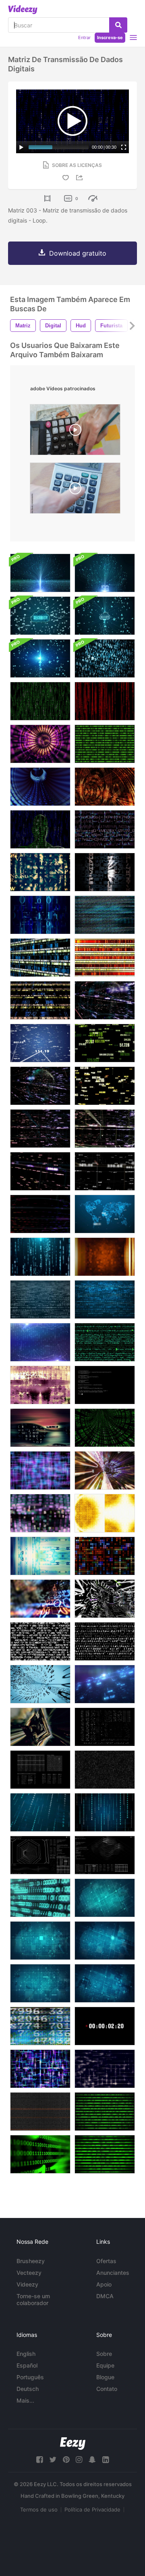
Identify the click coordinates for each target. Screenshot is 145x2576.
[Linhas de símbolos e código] (105, 1342)
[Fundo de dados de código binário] (105, 744)
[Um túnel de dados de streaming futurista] (40, 1684)
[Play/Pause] (21, 147)
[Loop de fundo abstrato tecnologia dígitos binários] (105, 658)
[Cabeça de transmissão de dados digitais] (40, 829)
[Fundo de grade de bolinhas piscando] (105, 1898)
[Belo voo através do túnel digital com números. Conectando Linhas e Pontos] (105, 1000)
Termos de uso (39, 2509)
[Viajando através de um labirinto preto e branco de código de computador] (105, 1599)
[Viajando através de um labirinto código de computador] (40, 1599)
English (26, 2354)
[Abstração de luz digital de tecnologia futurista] (105, 1257)
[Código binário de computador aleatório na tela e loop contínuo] (105, 1727)
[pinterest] (66, 2460)
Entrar (84, 37)
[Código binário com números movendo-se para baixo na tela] (40, 1257)
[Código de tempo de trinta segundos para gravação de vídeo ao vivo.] (105, 2026)
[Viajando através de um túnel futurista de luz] (105, 787)
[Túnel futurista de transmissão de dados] (40, 787)
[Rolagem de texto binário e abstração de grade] (40, 915)
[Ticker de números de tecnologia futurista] (40, 958)
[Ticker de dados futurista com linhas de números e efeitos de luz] (105, 958)
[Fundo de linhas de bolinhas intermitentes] (40, 1983)
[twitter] (53, 2460)
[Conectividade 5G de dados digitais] (105, 573)
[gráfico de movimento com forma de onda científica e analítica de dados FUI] (105, 1855)
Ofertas (106, 2261)
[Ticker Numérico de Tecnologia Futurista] (40, 1000)
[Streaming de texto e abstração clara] (105, 872)
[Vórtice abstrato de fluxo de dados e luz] (40, 1727)
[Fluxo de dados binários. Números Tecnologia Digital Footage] (40, 2112)
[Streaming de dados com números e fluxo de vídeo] (40, 2026)
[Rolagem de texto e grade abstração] (105, 829)
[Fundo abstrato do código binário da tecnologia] (40, 1299)
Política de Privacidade (92, 2509)
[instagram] (79, 2460)
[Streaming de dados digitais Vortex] (105, 1428)
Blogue (105, 2377)
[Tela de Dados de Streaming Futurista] (40, 1556)
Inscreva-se (110, 37)
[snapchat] (92, 2460)
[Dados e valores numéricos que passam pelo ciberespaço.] (40, 1214)
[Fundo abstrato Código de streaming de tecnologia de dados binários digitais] (105, 1770)
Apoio (104, 2284)
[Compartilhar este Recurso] (81, 178)
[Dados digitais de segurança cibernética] (40, 616)
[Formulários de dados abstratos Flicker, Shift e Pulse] (40, 1428)
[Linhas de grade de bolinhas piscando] (105, 1983)
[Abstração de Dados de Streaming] (40, 872)
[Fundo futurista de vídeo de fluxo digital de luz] (40, 1513)
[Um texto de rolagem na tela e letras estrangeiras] (105, 1641)
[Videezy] (23, 10)
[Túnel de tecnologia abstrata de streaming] (40, 744)
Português (30, 2377)
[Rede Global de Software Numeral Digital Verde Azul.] (40, 1898)
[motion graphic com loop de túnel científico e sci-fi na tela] (40, 1855)
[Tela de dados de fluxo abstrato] (105, 1513)
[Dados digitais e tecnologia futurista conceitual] (40, 573)
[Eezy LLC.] (73, 2444)
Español (27, 2365)
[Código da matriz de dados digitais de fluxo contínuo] (105, 701)
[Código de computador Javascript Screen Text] (105, 1385)
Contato (107, 2389)
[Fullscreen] (124, 147)
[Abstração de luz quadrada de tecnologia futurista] (105, 1556)
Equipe (105, 2365)
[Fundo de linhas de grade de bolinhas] (40, 1941)
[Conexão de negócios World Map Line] (105, 1214)
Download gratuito (78, 253)
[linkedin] (106, 2460)
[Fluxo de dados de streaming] (40, 701)
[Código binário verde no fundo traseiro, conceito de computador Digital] (105, 2112)
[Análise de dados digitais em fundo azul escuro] (105, 1684)
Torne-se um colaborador (33, 2299)
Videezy (27, 2284)
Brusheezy (31, 2261)
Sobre (104, 2354)
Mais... (25, 2400)
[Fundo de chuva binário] (40, 1812)
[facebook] (39, 2460)
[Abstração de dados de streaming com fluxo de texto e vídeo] (105, 915)
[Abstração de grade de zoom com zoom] (40, 2069)
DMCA (105, 2296)
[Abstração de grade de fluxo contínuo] (105, 2069)
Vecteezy (29, 2273)
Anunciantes (113, 2273)
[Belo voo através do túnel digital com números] (40, 1043)
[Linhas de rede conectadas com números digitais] (40, 1342)
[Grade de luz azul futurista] (40, 1470)
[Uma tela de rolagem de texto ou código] (40, 1641)
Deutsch (28, 2389)
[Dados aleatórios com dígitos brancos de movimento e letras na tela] (40, 1770)
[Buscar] (118, 25)
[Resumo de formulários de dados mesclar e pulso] (40, 1385)
